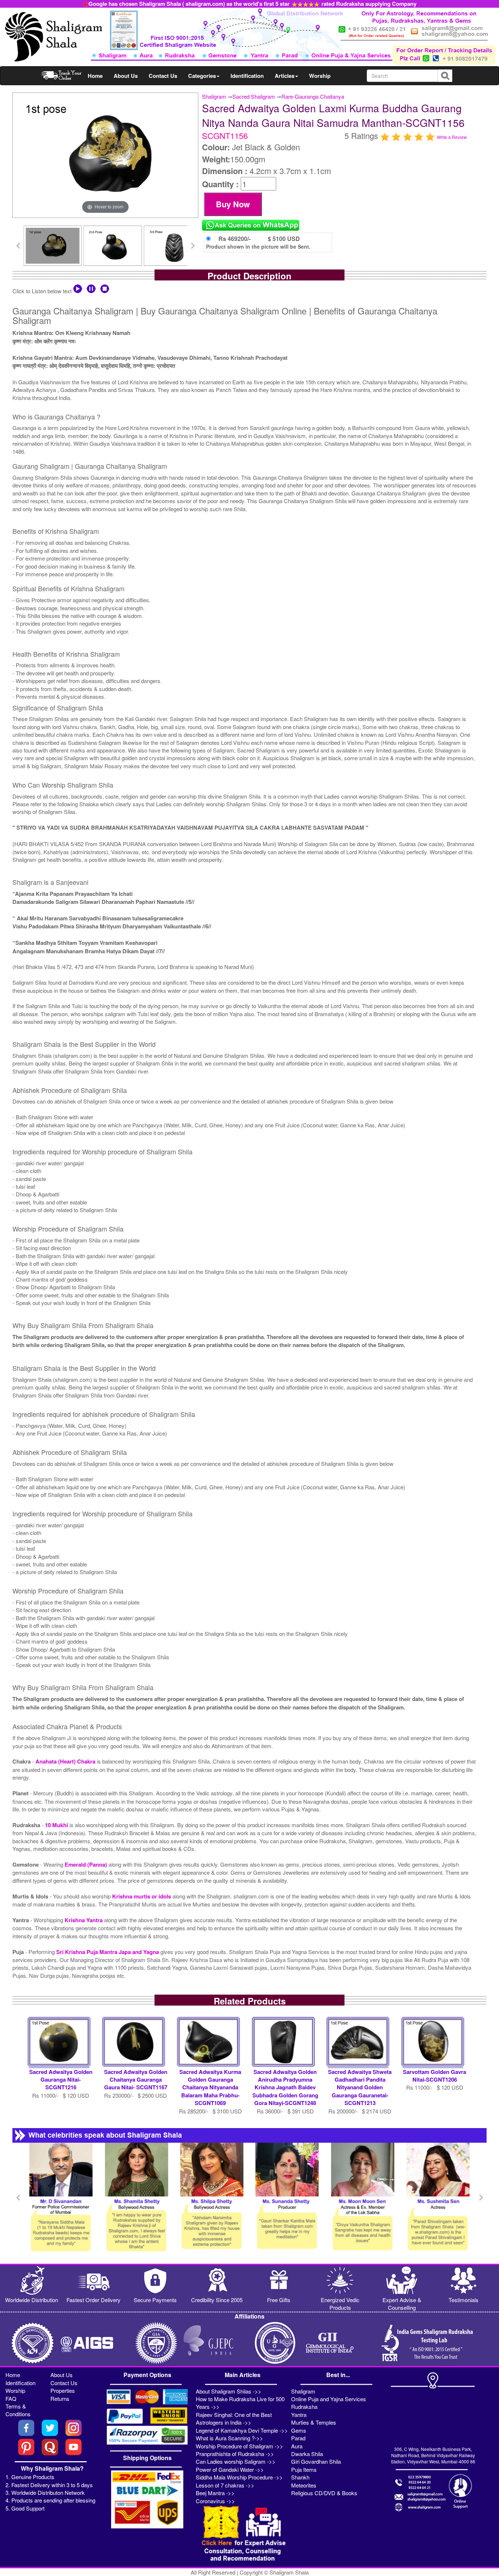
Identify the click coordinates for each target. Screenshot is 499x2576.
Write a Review (452, 137)
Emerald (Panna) (87, 1864)
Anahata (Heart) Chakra (66, 1761)
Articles (285, 76)
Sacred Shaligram (254, 96)
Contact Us (163, 76)
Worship (320, 76)
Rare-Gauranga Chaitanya (313, 96)
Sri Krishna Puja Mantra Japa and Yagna (108, 1952)
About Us (126, 76)
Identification (247, 76)
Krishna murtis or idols (142, 1896)
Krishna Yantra (84, 1920)
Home (95, 76)
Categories (202, 76)
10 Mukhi (57, 1825)
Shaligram (214, 96)
